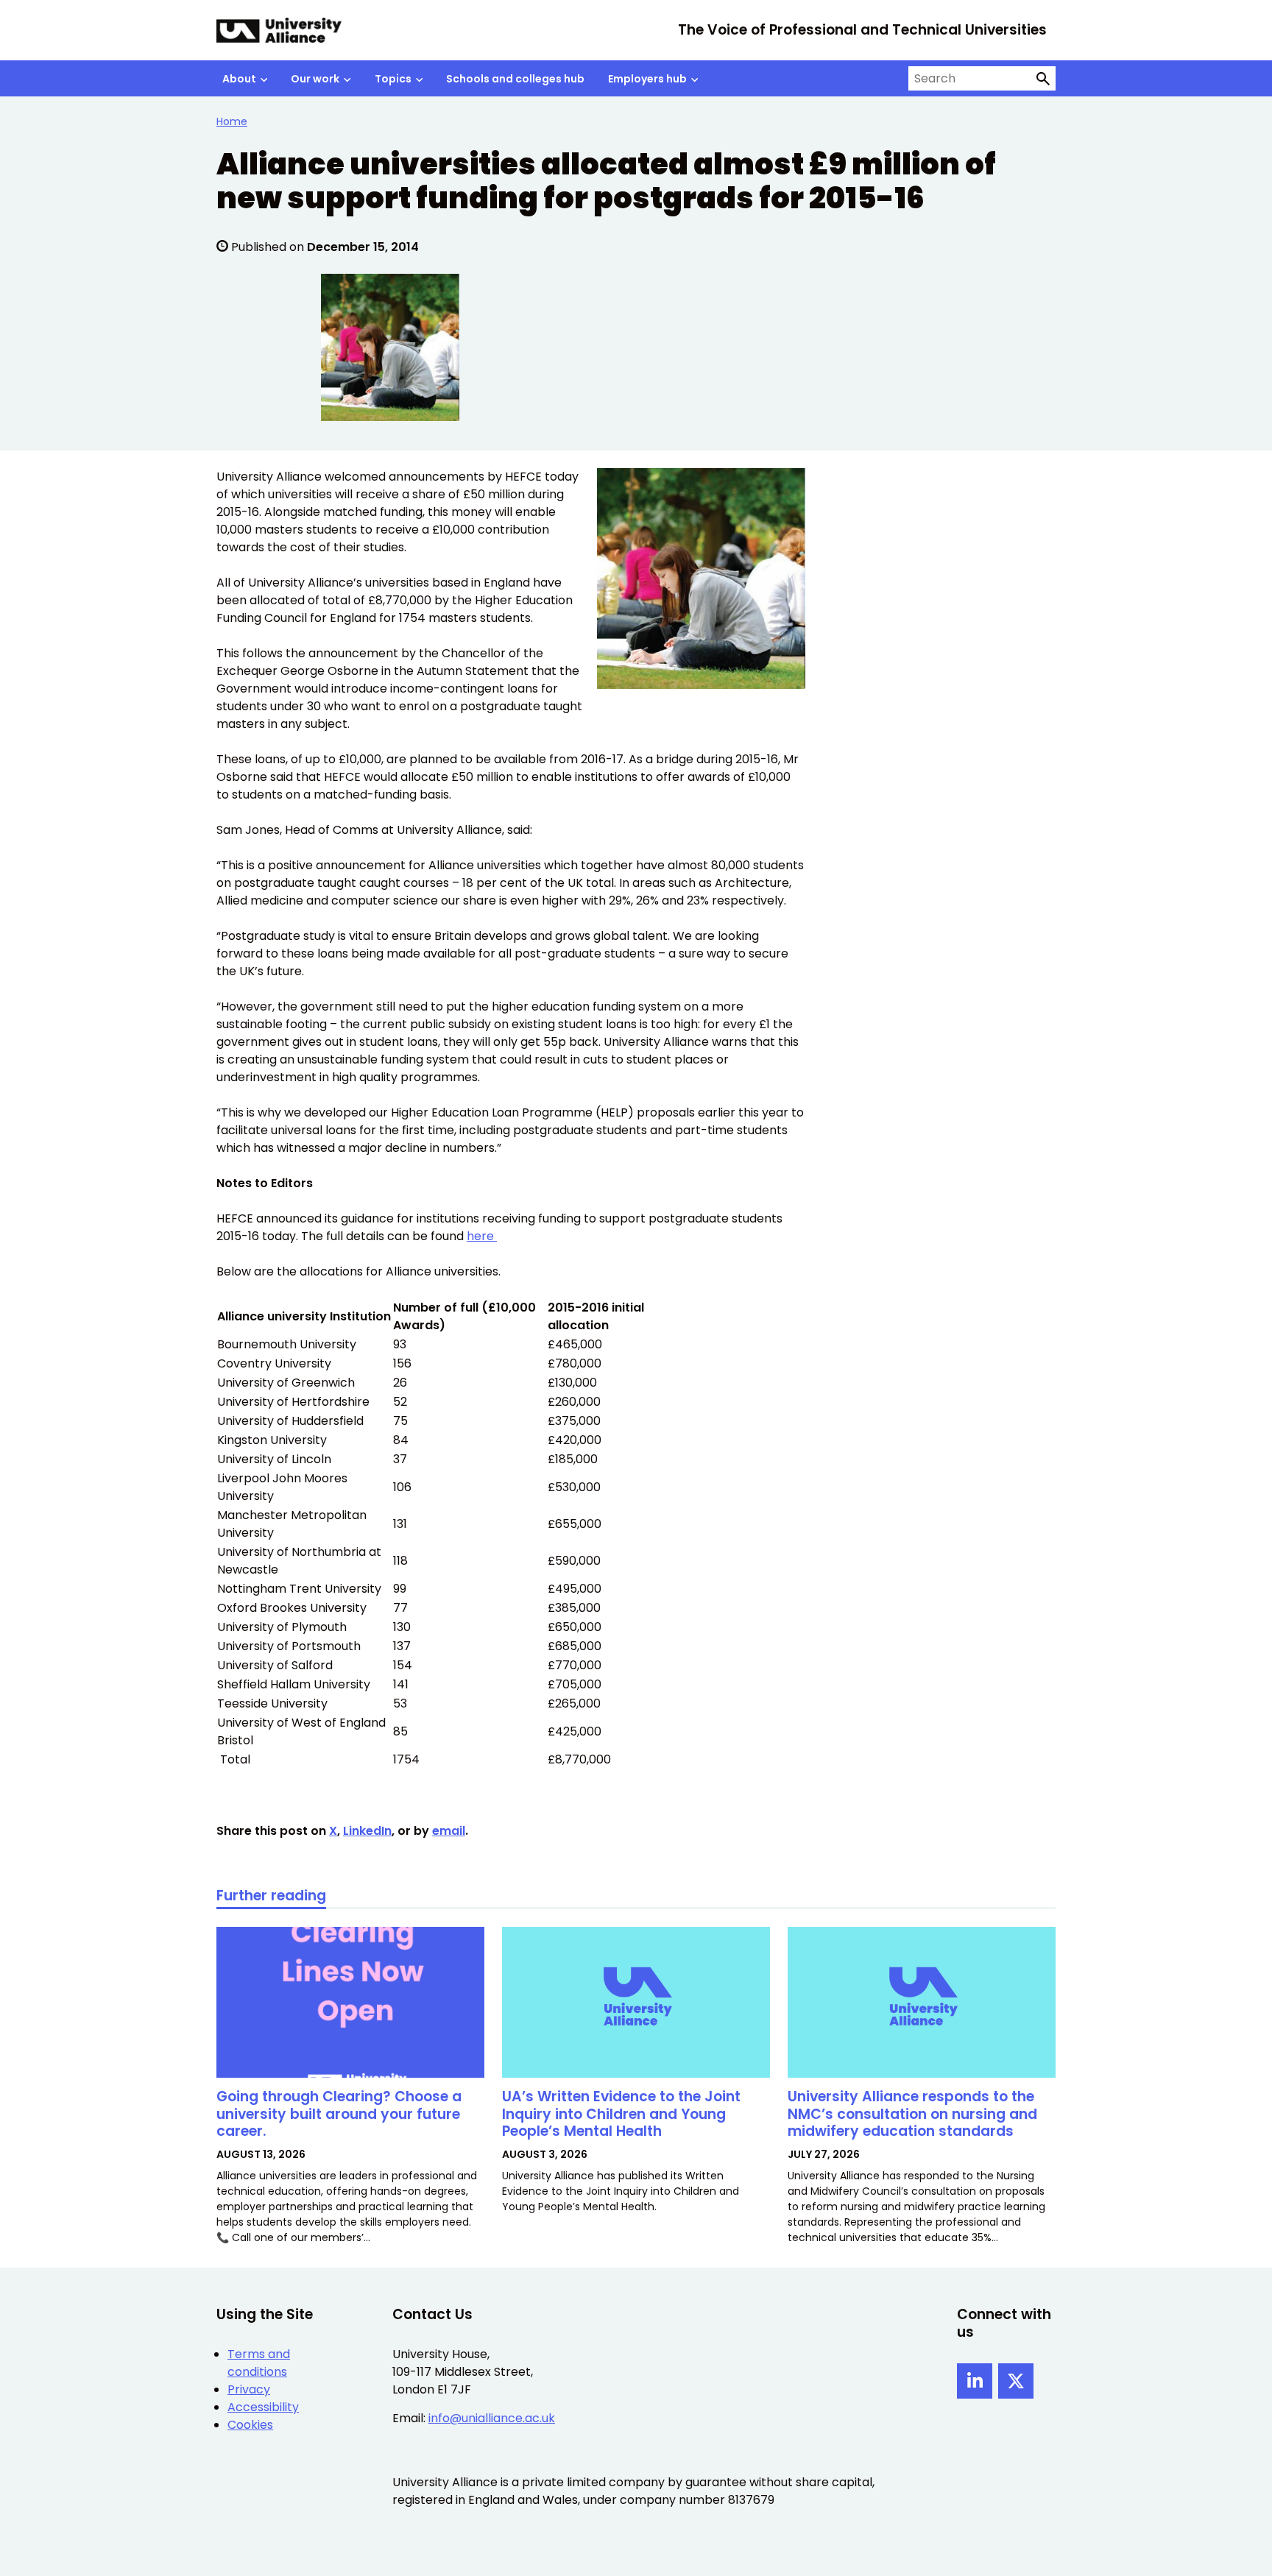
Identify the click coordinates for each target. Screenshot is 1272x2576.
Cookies (250, 2425)
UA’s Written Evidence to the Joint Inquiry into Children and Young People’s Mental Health (621, 2114)
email (449, 1831)
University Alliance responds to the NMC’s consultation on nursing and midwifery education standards (912, 2114)
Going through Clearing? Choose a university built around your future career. (339, 2114)
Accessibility (263, 2407)
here (482, 1236)
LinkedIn (367, 1831)
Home (232, 121)
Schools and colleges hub (515, 79)
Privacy (249, 2389)
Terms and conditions (259, 2363)
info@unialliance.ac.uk (492, 2418)
